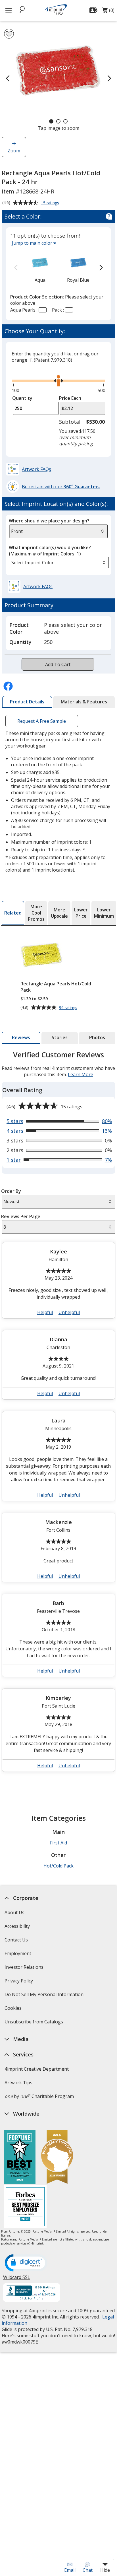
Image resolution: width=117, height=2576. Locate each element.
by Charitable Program (39, 2096)
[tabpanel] (58, 1414)
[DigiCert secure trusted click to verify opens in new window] (26, 2263)
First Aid (58, 1843)
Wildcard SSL (17, 2279)
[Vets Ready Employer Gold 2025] (57, 2158)
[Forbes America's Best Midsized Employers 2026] (25, 2207)
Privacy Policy (19, 1983)
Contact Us (16, 1940)
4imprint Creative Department (37, 2069)
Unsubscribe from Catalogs (35, 2024)
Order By (11, 1191)
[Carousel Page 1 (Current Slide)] (51, 121)
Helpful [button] (45, 1312)
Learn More (81, 1074)
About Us (14, 1912)
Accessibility (17, 1926)
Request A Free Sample (42, 721)
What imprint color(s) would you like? (50, 551)
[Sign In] (94, 10)
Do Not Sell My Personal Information (45, 1996)
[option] (40, 268)
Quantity (22, 398)
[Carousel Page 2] (58, 121)
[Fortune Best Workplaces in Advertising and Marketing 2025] (20, 2158)
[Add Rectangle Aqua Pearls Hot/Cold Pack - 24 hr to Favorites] (9, 34)
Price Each (70, 398)
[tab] (27, 702)
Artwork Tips (18, 2083)
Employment (18, 1953)
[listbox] (59, 563)
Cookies (14, 2010)
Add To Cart (58, 664)
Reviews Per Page (21, 1216)
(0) (108, 12)
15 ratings (51, 203)
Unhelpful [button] (69, 1312)
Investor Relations (25, 1969)
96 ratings (69, 1008)
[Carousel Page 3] (65, 121)
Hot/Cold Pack (58, 1866)
